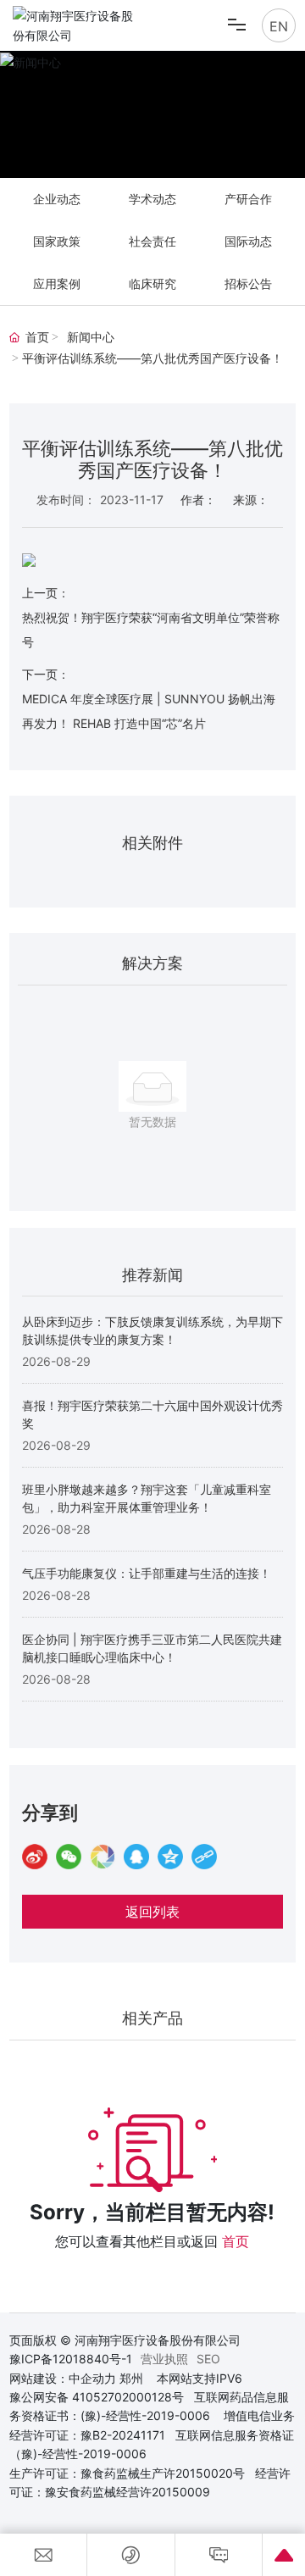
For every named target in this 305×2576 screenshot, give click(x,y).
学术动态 (152, 199)
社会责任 (152, 241)
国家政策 (57, 241)
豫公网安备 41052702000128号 (97, 2397)
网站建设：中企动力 (63, 2378)
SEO (208, 2359)
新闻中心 (91, 338)
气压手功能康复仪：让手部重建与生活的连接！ (147, 1573)
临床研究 (152, 283)
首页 (236, 2241)
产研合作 (248, 199)
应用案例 (57, 283)
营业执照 (164, 2359)
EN (279, 26)
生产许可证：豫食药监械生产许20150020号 (127, 2473)
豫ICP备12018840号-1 (71, 2359)
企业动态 (57, 199)
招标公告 (248, 283)
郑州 (131, 2378)
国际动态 (248, 241)
